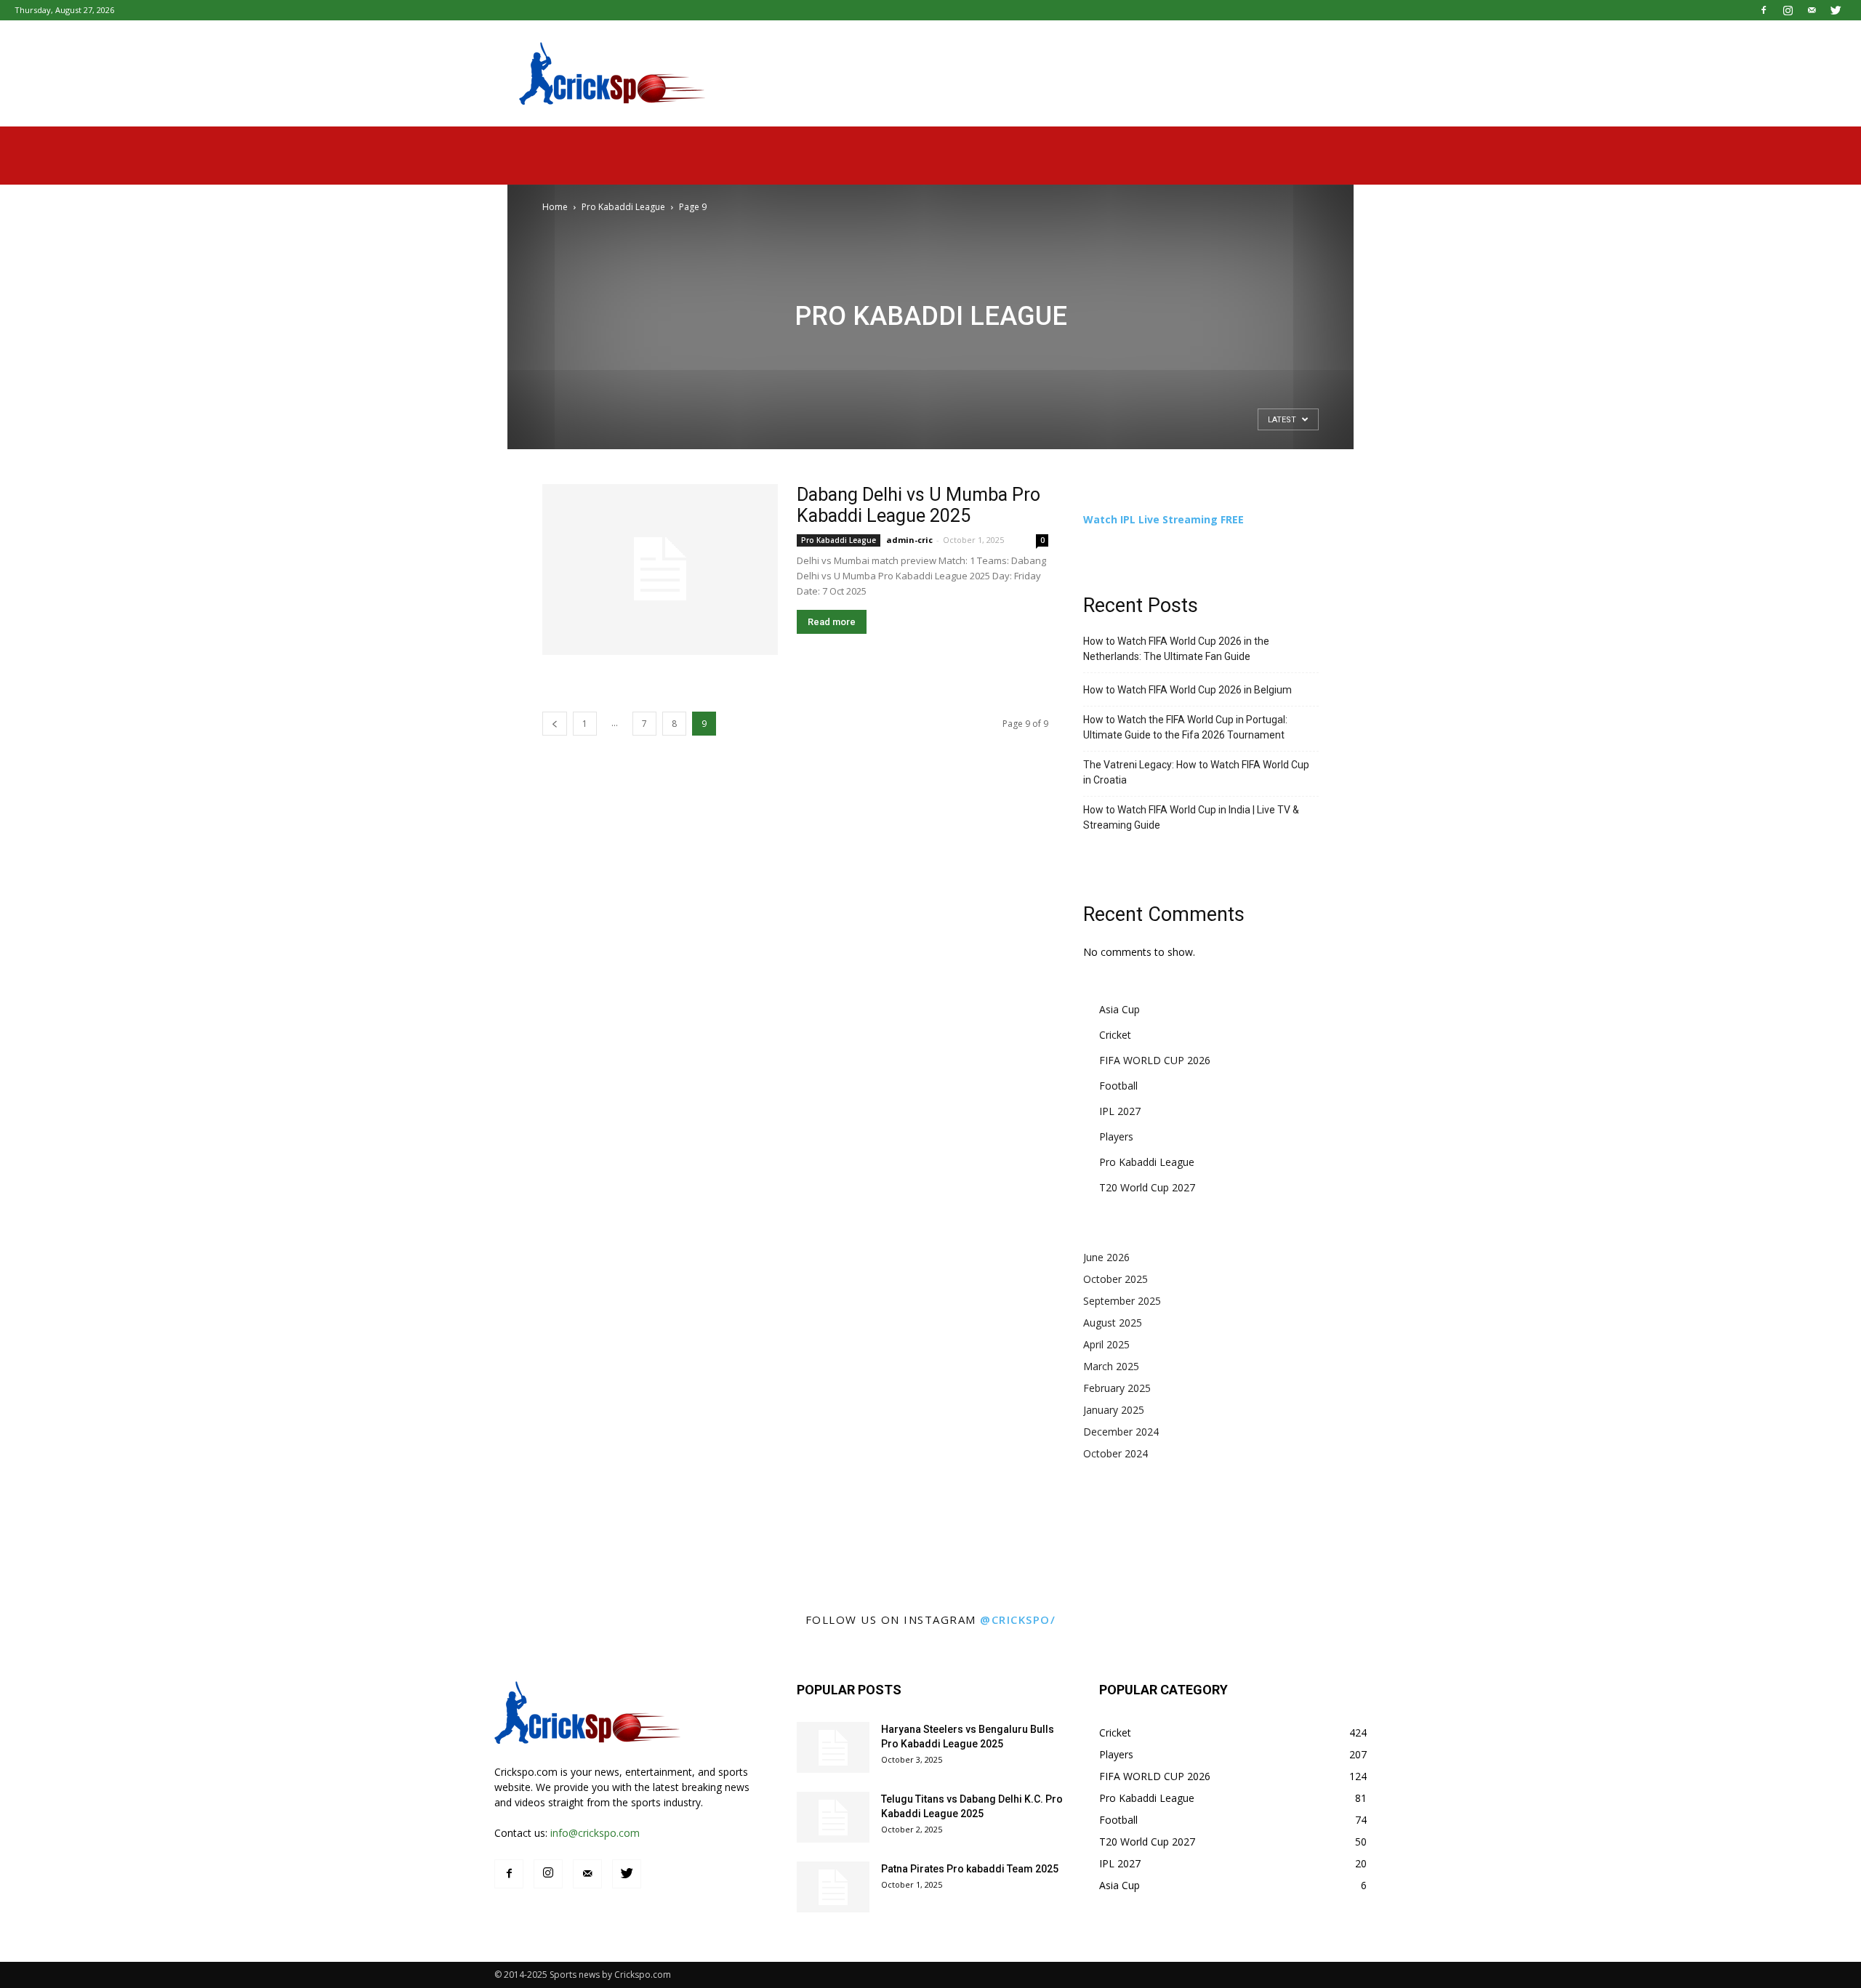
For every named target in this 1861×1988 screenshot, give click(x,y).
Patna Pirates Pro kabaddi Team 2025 (970, 1869)
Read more (832, 622)
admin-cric (909, 540)
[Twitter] (1836, 10)
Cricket (1115, 1035)
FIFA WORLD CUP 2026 (1155, 1060)
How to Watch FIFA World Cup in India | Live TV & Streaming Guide (1191, 817)
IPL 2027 (1120, 1111)
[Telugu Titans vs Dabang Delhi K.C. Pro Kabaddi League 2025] (833, 1817)
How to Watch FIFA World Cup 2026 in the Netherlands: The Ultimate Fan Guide (1176, 649)
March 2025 (1111, 1366)
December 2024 (1121, 1432)
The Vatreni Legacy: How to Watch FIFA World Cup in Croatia (1196, 772)
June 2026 (1106, 1257)
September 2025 (1122, 1301)
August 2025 (1113, 1323)
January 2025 (1114, 1410)
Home (555, 207)
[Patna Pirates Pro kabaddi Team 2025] (833, 1887)
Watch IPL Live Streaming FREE (1163, 519)
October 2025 (1116, 1279)
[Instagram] (1788, 10)
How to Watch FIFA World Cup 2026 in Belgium (1187, 690)
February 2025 (1117, 1388)
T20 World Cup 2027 (1147, 1187)
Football (1118, 1086)
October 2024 (1116, 1453)
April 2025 (1106, 1344)
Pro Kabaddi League (623, 207)
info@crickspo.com (595, 1833)
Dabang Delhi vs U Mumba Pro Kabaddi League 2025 (919, 505)
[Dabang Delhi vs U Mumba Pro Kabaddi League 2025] (660, 570)
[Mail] (1812, 10)
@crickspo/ (1018, 1619)
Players (1116, 1136)
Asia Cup (1120, 1009)
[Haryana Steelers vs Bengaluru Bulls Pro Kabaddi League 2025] (833, 1747)
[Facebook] (1764, 10)
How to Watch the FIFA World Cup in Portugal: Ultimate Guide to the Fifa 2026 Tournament (1185, 727)
